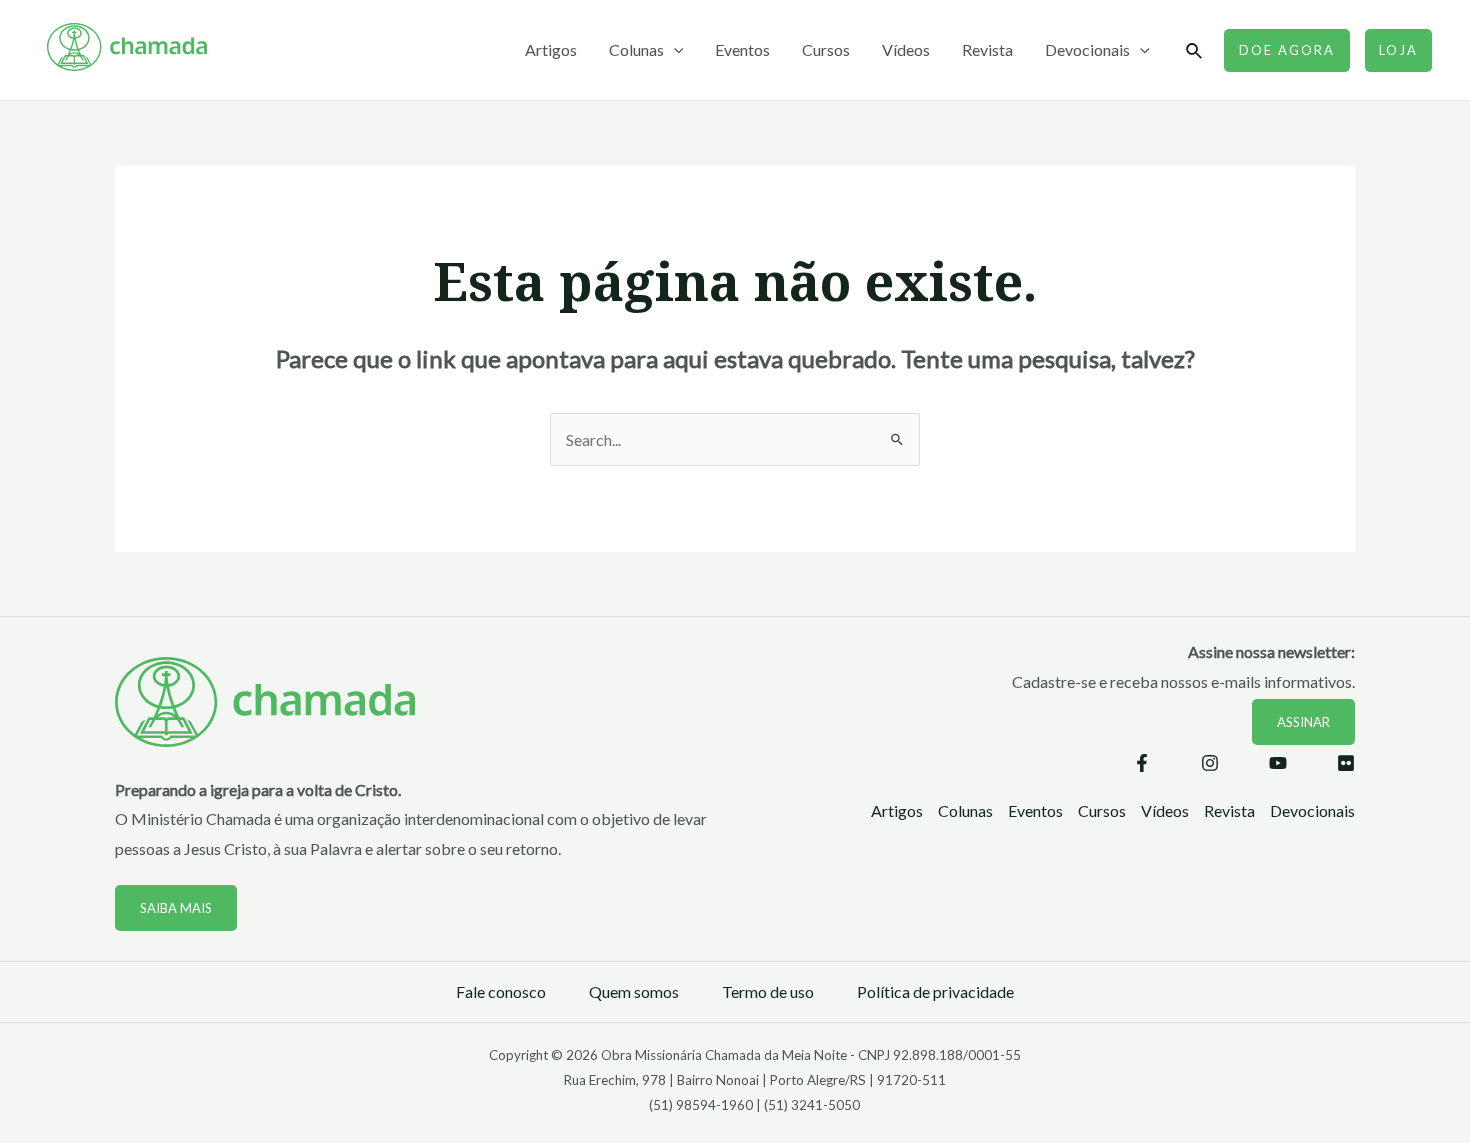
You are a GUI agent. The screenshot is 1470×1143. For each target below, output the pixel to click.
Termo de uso (768, 991)
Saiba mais (176, 908)
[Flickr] (1346, 763)
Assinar (1303, 722)
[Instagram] (1210, 763)
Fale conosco (501, 991)
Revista (987, 49)
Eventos (742, 49)
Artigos (551, 49)
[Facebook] (1142, 763)
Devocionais (1087, 49)
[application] (674, 50)
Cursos (826, 49)
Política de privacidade (935, 991)
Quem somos (634, 991)
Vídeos (906, 49)
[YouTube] (1278, 763)
